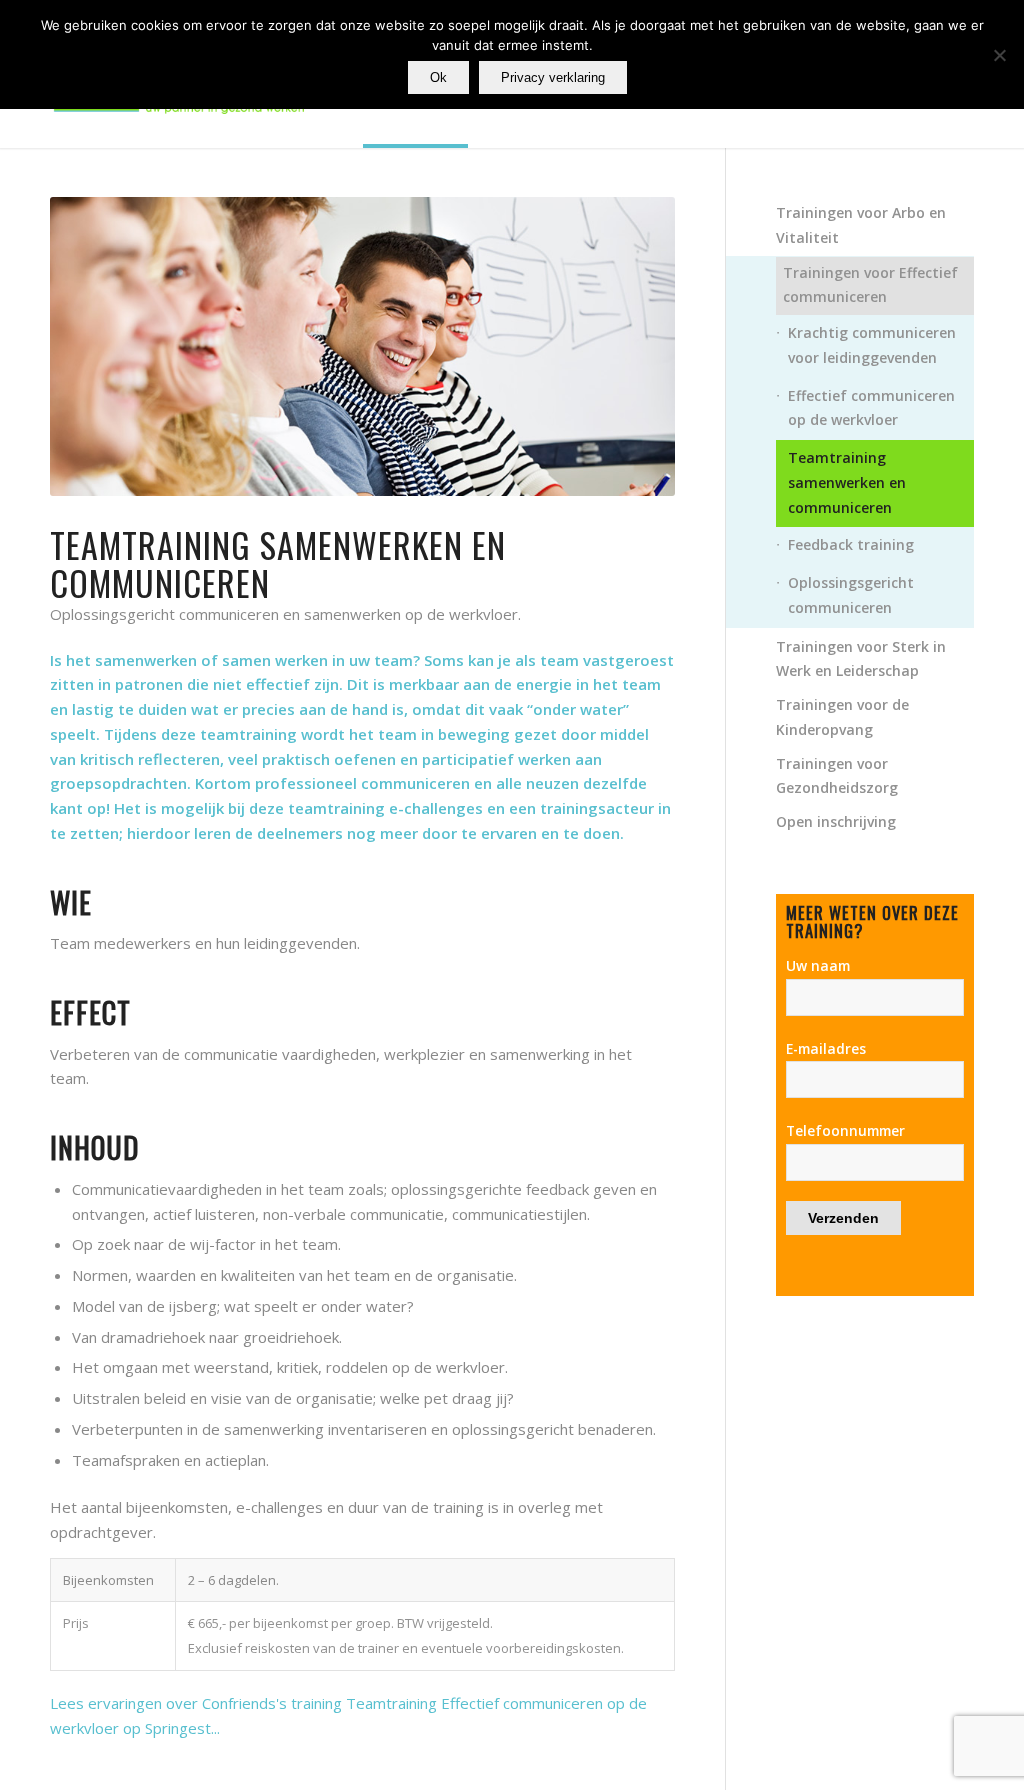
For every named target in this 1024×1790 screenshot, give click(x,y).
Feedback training (851, 544)
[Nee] (999, 55)
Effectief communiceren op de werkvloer (871, 408)
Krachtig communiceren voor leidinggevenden (872, 345)
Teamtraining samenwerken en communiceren (847, 482)
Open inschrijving (836, 821)
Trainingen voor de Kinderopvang (842, 717)
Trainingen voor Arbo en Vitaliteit (861, 225)
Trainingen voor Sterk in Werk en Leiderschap (861, 659)
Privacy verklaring (553, 77)
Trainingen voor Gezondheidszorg (837, 776)
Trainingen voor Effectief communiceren (870, 285)
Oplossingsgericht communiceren (851, 595)
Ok (438, 77)
